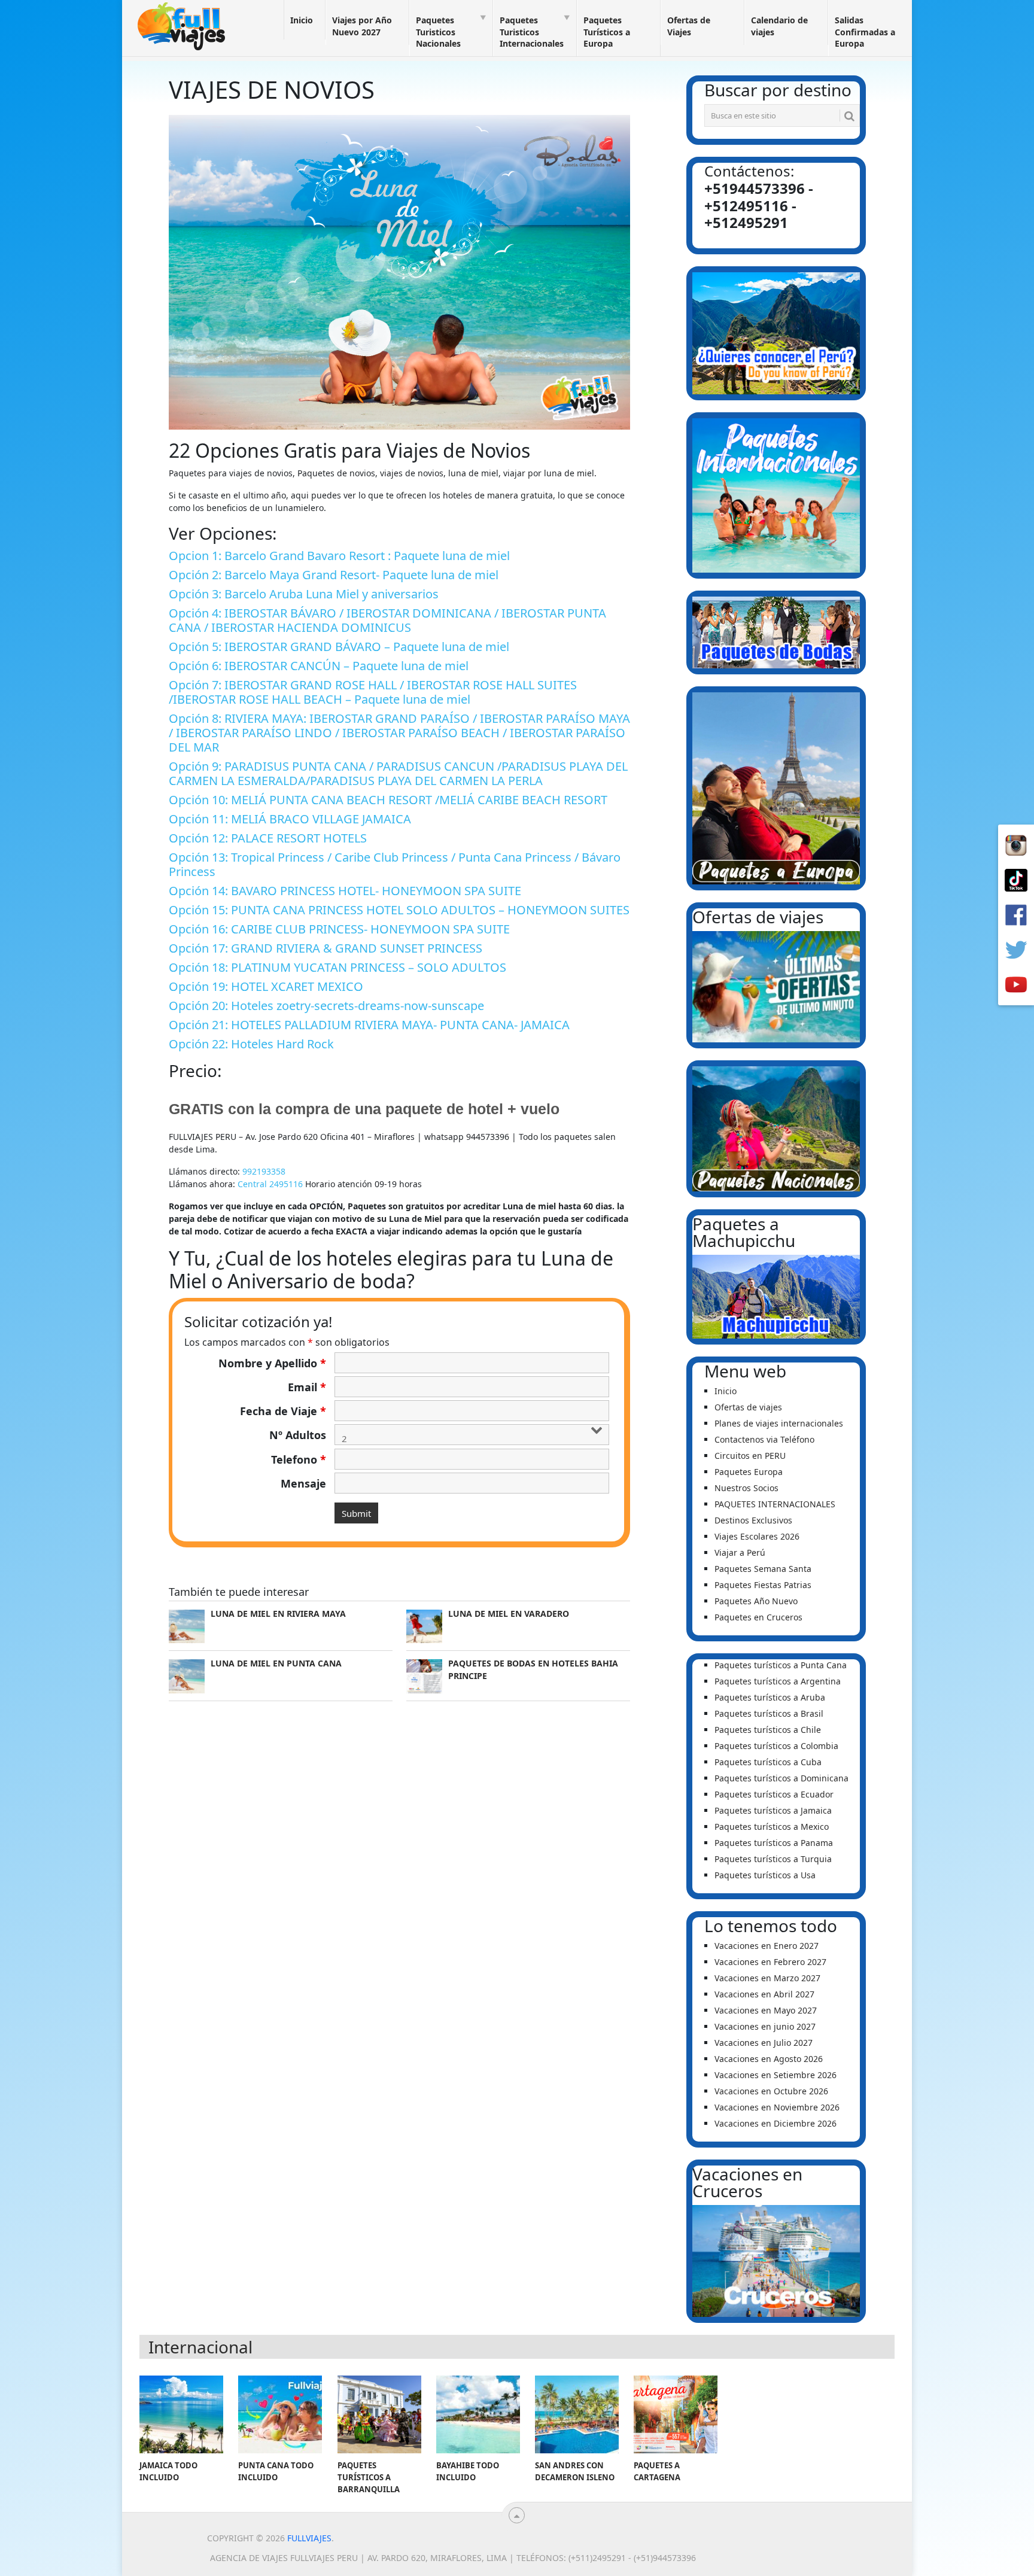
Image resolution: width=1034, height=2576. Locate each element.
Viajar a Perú (740, 1552)
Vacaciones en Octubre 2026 (771, 2091)
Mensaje (303, 1483)
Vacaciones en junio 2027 (765, 2026)
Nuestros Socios (746, 1488)
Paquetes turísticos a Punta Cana (781, 1665)
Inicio (302, 20)
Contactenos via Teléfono (764, 1439)
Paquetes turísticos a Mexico (772, 1827)
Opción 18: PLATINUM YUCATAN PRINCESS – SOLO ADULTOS (337, 967)
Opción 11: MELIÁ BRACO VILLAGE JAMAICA (290, 819)
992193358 (264, 1171)
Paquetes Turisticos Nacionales (438, 32)
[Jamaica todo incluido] (181, 2414)
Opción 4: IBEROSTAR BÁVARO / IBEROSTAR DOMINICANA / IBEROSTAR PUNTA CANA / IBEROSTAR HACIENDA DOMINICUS (387, 620)
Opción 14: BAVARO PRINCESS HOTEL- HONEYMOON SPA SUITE (345, 891)
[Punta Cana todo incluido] (280, 2414)
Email (307, 1387)
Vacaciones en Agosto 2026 (769, 2059)
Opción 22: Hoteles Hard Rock (251, 1044)
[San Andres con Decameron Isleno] (577, 2414)
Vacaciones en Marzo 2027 (767, 1978)
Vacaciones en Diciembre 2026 (775, 2123)
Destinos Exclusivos (753, 1520)
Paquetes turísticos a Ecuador (774, 1794)
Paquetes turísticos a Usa (765, 1875)
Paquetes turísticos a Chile (768, 1730)
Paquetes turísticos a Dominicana (781, 1778)
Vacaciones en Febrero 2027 (770, 1962)
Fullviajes (309, 2538)
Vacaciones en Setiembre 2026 (775, 2075)
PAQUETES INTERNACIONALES (775, 1504)
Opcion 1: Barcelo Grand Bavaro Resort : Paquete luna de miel (339, 556)
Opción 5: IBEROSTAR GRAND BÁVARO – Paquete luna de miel (339, 647)
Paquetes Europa (749, 1472)
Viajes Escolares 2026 (757, 1536)
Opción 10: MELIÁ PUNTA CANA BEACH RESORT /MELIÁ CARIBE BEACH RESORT (388, 800)
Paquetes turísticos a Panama (774, 1843)
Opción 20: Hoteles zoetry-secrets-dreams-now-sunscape (326, 1006)
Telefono (299, 1459)
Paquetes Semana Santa (763, 1569)
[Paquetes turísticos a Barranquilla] (379, 2414)
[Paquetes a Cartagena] (676, 2414)
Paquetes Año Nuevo (756, 1601)
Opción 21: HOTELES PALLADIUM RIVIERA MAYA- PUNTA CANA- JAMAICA (369, 1025)
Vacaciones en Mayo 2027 (766, 2010)
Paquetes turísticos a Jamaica (773, 1810)
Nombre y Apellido (272, 1363)
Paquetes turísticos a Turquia (773, 1859)
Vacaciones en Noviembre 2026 (777, 2107)
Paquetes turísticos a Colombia (776, 1746)
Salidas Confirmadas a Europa (865, 32)
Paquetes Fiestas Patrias (763, 1585)
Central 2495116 (270, 1184)
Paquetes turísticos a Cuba (768, 1762)
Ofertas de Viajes (689, 26)
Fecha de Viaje (283, 1411)
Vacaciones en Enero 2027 (767, 1946)
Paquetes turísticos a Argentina (778, 1681)
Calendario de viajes (779, 26)
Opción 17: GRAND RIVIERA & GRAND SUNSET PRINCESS (326, 948)
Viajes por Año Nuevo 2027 (362, 26)
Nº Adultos (298, 1435)
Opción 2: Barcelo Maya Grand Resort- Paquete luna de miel (334, 575)
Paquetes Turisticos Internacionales (532, 32)
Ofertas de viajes (748, 1407)
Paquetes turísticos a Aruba (770, 1697)
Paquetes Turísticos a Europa (607, 32)
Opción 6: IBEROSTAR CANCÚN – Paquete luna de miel (319, 666)
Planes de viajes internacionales (779, 1423)
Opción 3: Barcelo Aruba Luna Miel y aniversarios (304, 594)
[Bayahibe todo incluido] (478, 2414)
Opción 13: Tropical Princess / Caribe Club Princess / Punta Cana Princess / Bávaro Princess (395, 864)
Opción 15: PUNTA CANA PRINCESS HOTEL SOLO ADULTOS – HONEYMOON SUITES (399, 910)
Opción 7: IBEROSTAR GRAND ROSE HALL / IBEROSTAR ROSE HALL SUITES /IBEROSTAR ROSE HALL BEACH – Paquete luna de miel (373, 692)
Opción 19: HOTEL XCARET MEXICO (266, 986)
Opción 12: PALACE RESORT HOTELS (268, 838)
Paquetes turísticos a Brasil (769, 1713)
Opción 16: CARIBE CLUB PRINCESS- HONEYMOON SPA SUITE (339, 929)
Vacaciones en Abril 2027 (764, 1994)
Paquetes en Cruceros (758, 1617)
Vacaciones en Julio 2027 (764, 2043)
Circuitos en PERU (750, 1456)
